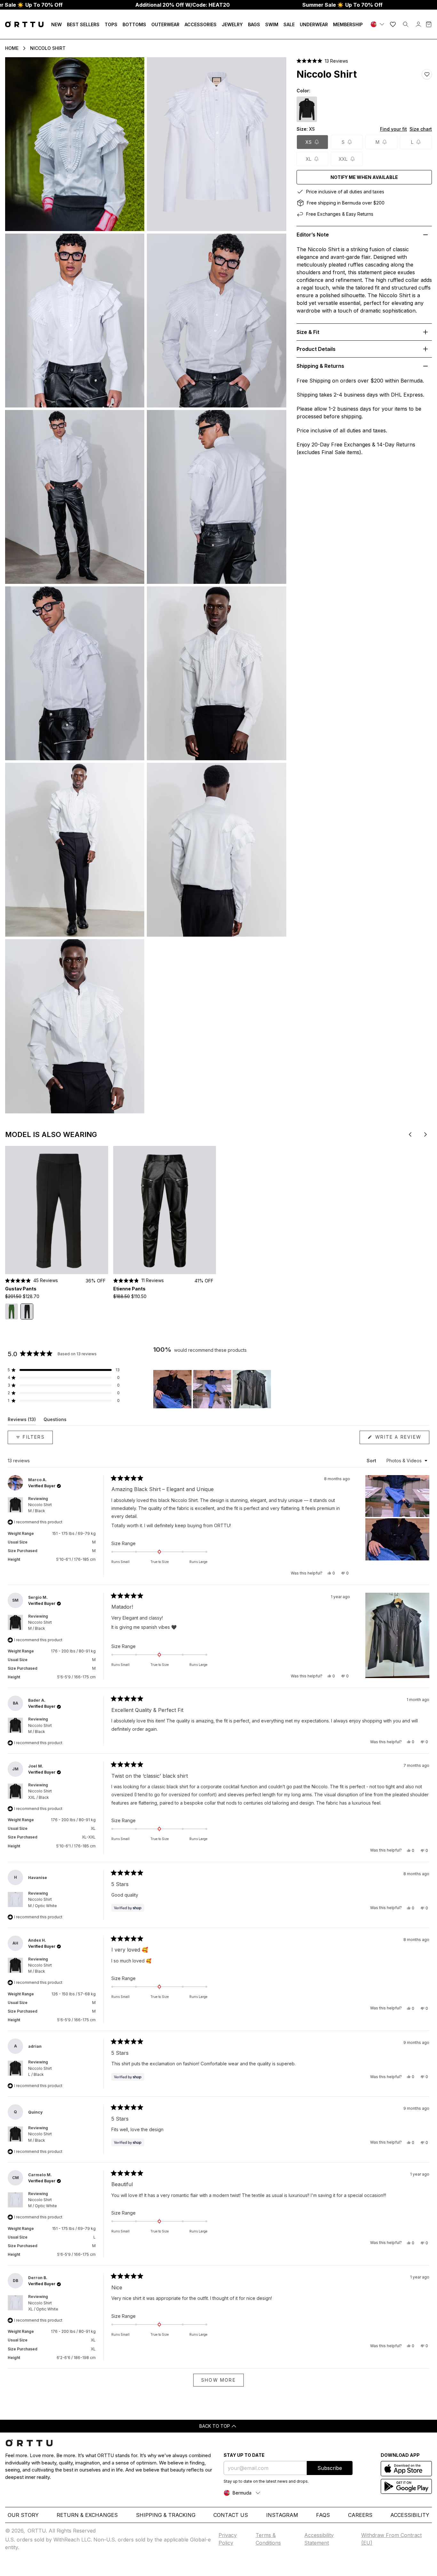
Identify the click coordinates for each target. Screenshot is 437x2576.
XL (309, 159)
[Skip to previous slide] (410, 1134)
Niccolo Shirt (48, 48)
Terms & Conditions (268, 2539)
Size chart (421, 129)
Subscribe (330, 2468)
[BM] (378, 24)
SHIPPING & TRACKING (166, 2515)
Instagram (282, 2515)
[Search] (406, 24)
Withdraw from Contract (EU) (391, 2539)
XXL (343, 159)
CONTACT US (231, 2515)
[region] (213, 1389)
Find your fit (393, 129)
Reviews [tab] (22, 1421)
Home (12, 48)
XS (309, 142)
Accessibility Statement (319, 2539)
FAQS (323, 2515)
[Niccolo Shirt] (307, 109)
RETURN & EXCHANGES (87, 2515)
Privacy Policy (228, 2539)
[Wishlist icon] (393, 24)
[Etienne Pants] (165, 1210)
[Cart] (429, 24)
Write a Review (401, 1439)
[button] (322, 61)
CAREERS (360, 2515)
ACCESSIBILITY (410, 2515)
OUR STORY (23, 2515)
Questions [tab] (55, 1421)
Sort (372, 1461)
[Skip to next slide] (425, 1134)
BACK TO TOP (215, 2426)
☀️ (342, 5)
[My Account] (418, 24)
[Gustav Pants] (57, 1210)
